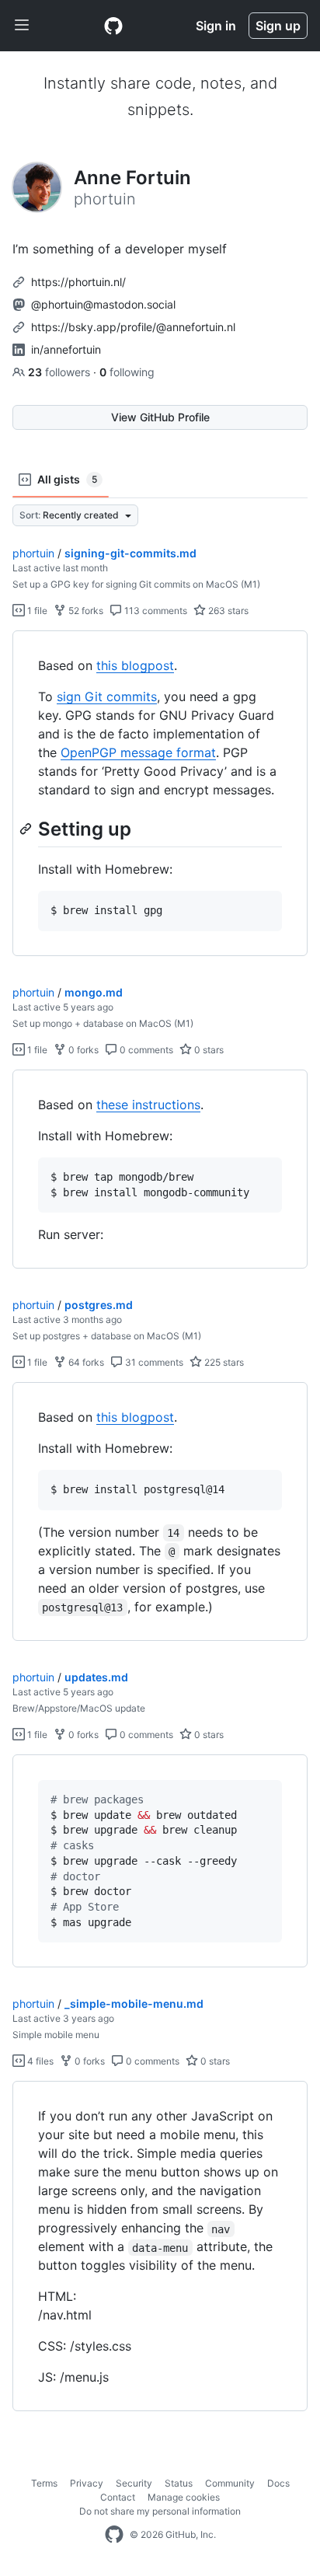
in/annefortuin (66, 349)
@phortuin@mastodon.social (103, 304)
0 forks (82, 1050)
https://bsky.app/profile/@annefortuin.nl (133, 327)
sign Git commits (107, 696)
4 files (39, 2061)
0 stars (208, 1050)
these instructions (148, 1105)
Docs (278, 2483)
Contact (118, 2497)
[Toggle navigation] (22, 26)
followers (61, 372)
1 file (36, 611)
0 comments (145, 1050)
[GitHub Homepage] (114, 2535)
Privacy (87, 2483)
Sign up (278, 26)
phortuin (33, 553)
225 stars (223, 1362)
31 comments (153, 1362)
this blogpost (135, 665)
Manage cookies (184, 2497)
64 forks (85, 1362)
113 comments (155, 611)
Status (179, 2483)
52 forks (85, 611)
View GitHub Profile (160, 417)
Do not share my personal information (160, 2511)
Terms (44, 2483)
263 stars (227, 611)
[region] (160, 794)
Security (134, 2483)
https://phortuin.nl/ (78, 282)
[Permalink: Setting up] (27, 829)
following (127, 372)
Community (230, 2483)
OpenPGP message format (138, 752)
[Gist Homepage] (113, 26)
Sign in (216, 26)
